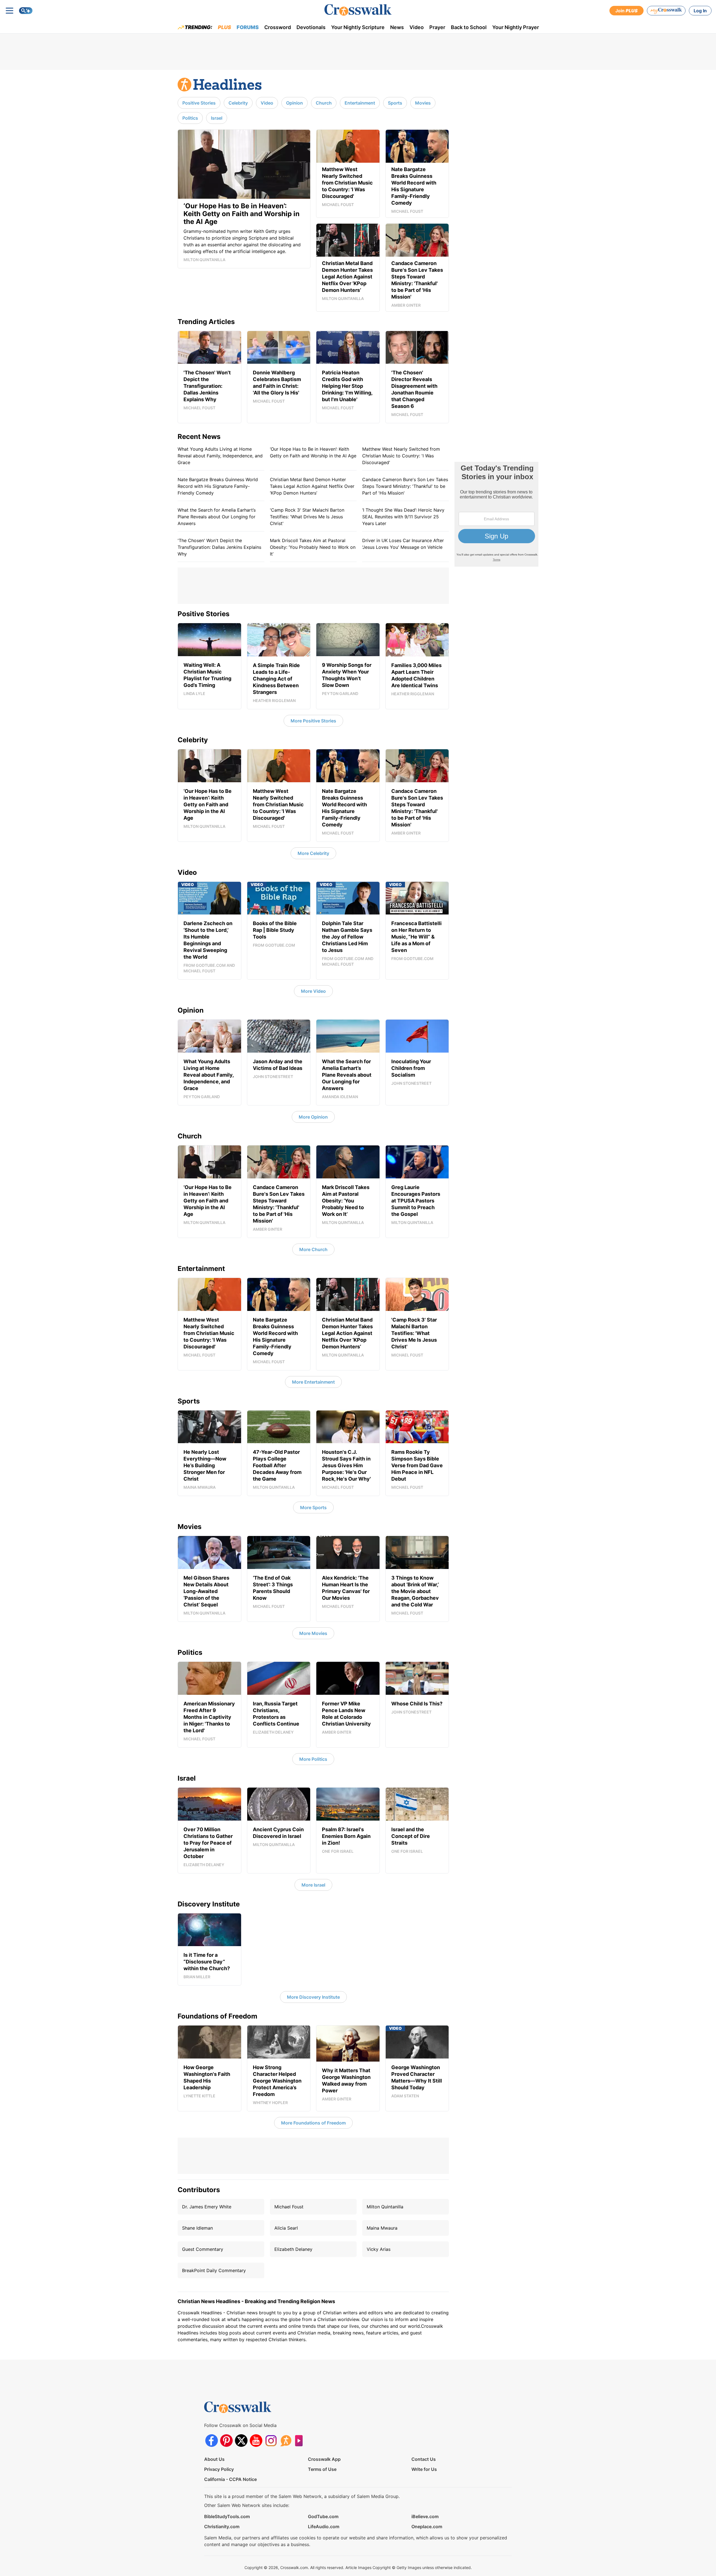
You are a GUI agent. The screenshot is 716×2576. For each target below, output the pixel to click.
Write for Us (424, 2469)
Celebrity (238, 103)
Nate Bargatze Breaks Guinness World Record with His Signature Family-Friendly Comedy (218, 486)
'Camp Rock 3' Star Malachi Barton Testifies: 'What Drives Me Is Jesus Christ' (307, 517)
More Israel (313, 1885)
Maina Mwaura (382, 2228)
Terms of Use (322, 2469)
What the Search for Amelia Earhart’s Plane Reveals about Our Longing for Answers (217, 517)
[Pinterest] (226, 2441)
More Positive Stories (313, 721)
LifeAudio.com (324, 2527)
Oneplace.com (427, 2527)
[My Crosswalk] (666, 11)
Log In (700, 11)
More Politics (313, 1759)
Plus (224, 27)
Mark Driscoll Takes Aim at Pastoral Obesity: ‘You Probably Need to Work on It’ (313, 547)
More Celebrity (313, 853)
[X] (241, 2441)
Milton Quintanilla (385, 2207)
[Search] (26, 11)
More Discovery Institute (313, 1997)
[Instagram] (271, 2441)
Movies (423, 103)
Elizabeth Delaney (293, 2249)
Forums (248, 27)
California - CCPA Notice (230, 2479)
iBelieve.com (425, 2516)
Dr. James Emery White (207, 2207)
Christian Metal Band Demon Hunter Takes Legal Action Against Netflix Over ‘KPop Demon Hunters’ (312, 486)
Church (324, 103)
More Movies (313, 1633)
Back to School (469, 27)
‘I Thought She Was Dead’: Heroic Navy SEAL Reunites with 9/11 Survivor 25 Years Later (403, 517)
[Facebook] (212, 2441)
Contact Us (424, 2459)
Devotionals (311, 27)
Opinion (295, 103)
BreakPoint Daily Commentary (214, 2270)
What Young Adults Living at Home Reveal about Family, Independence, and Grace (220, 456)
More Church (313, 1249)
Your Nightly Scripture (358, 27)
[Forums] (286, 2441)
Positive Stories (199, 103)
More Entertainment (313, 1382)
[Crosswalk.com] (358, 10)
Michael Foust (289, 2207)
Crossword (278, 27)
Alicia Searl (286, 2228)
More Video (313, 991)
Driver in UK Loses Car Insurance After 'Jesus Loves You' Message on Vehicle (403, 544)
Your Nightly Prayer (516, 27)
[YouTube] (256, 2441)
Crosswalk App (324, 2459)
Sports (395, 103)
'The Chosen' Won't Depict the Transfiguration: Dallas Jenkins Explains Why (219, 547)
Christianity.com (222, 2527)
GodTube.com (323, 2516)
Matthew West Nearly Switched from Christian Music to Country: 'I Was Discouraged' (401, 456)
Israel (217, 118)
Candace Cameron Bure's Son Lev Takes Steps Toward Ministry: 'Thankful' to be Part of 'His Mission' (405, 486)
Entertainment (360, 103)
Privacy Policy (219, 2469)
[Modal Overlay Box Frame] (496, 514)
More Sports (313, 1507)
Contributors (199, 2190)
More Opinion (313, 1117)
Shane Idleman (197, 2228)
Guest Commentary (203, 2249)
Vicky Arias (379, 2249)
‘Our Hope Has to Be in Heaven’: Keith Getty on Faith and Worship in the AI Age (313, 452)
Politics (190, 118)
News (397, 27)
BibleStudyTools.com (227, 2516)
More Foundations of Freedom (313, 2123)
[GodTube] (301, 2441)
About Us (214, 2459)
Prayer (437, 27)
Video (417, 27)
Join (626, 11)
